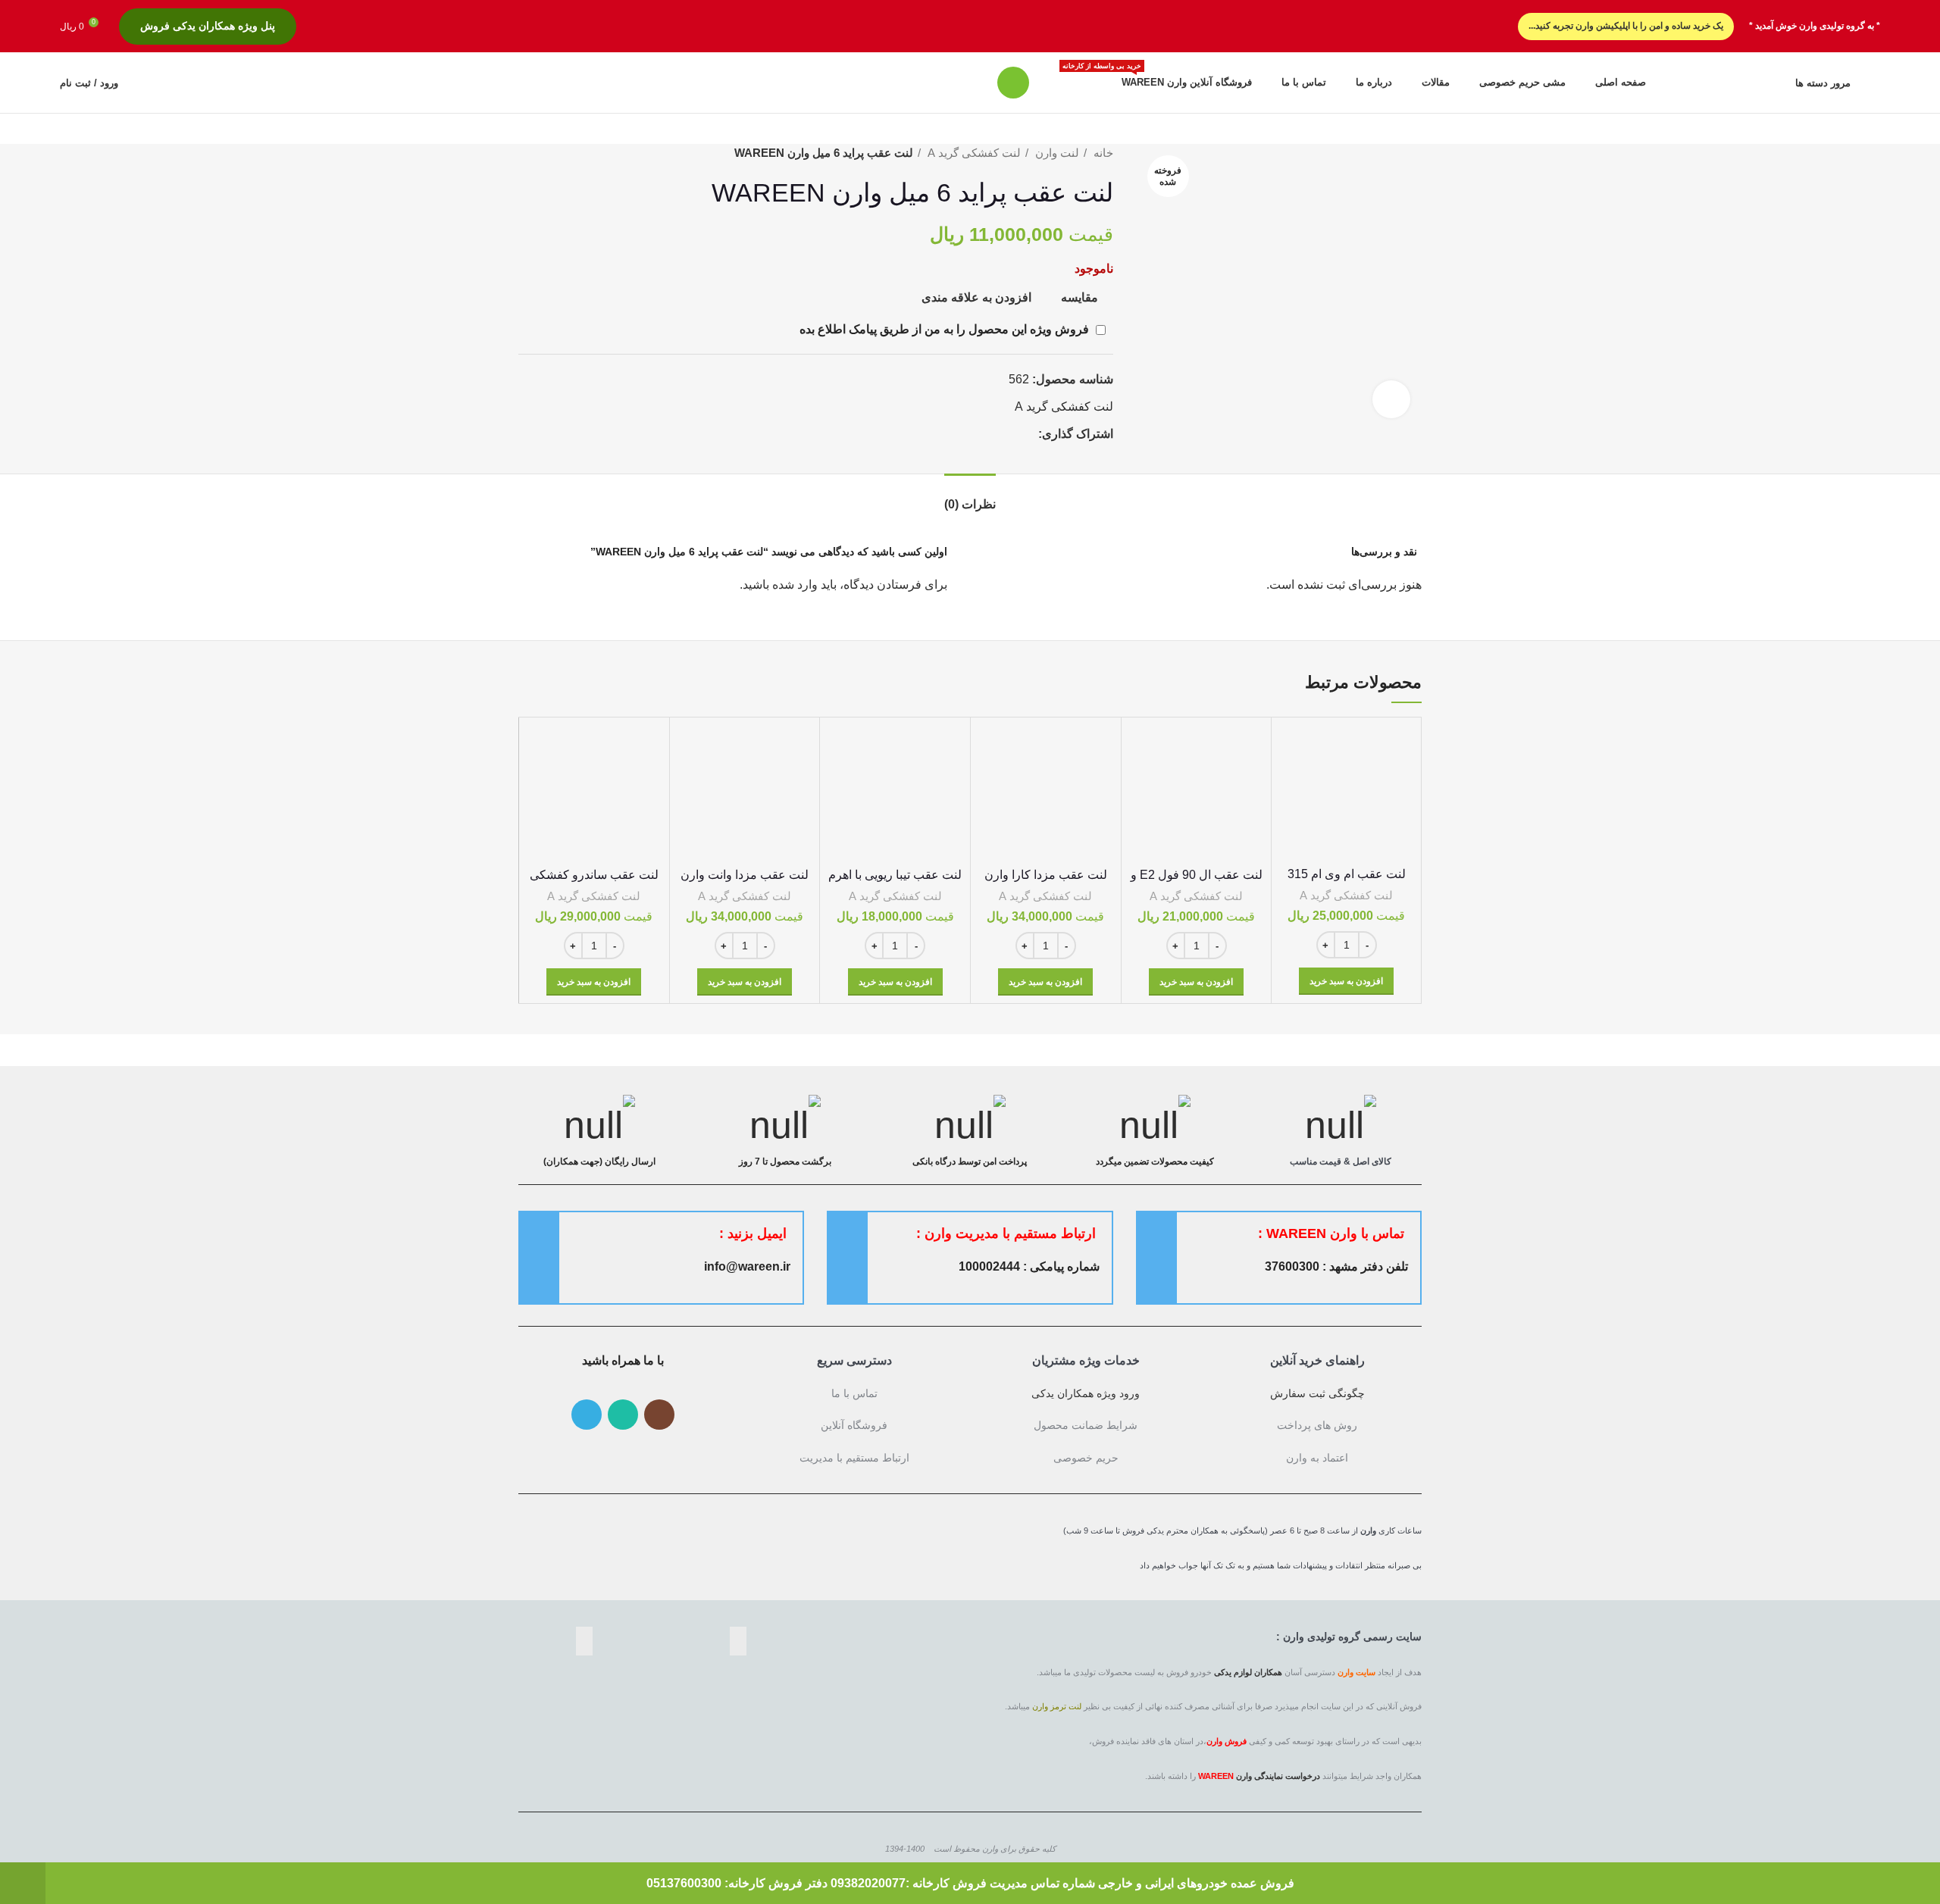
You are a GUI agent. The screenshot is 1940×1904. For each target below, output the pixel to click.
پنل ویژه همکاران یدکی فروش (208, 26)
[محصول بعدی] (526, 153)
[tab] (970, 497)
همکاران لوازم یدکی (1248, 1672)
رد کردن (23, 1883)
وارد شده (795, 585)
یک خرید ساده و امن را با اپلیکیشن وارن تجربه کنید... (1626, 26)
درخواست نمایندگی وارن (1278, 1776)
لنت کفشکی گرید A (973, 153)
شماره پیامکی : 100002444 (1029, 1266)
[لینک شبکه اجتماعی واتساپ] (1026, 433)
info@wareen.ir (747, 1266)
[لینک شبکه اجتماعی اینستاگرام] (659, 1415)
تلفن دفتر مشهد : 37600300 (1336, 1266)
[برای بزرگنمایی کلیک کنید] (1391, 399)
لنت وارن (1056, 153)
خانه (1102, 153)
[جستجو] (1013, 83)
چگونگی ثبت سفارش (1317, 1393)
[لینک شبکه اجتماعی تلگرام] (1008, 433)
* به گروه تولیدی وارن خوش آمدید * (1815, 26)
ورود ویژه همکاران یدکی (1086, 1393)
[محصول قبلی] (556, 153)
